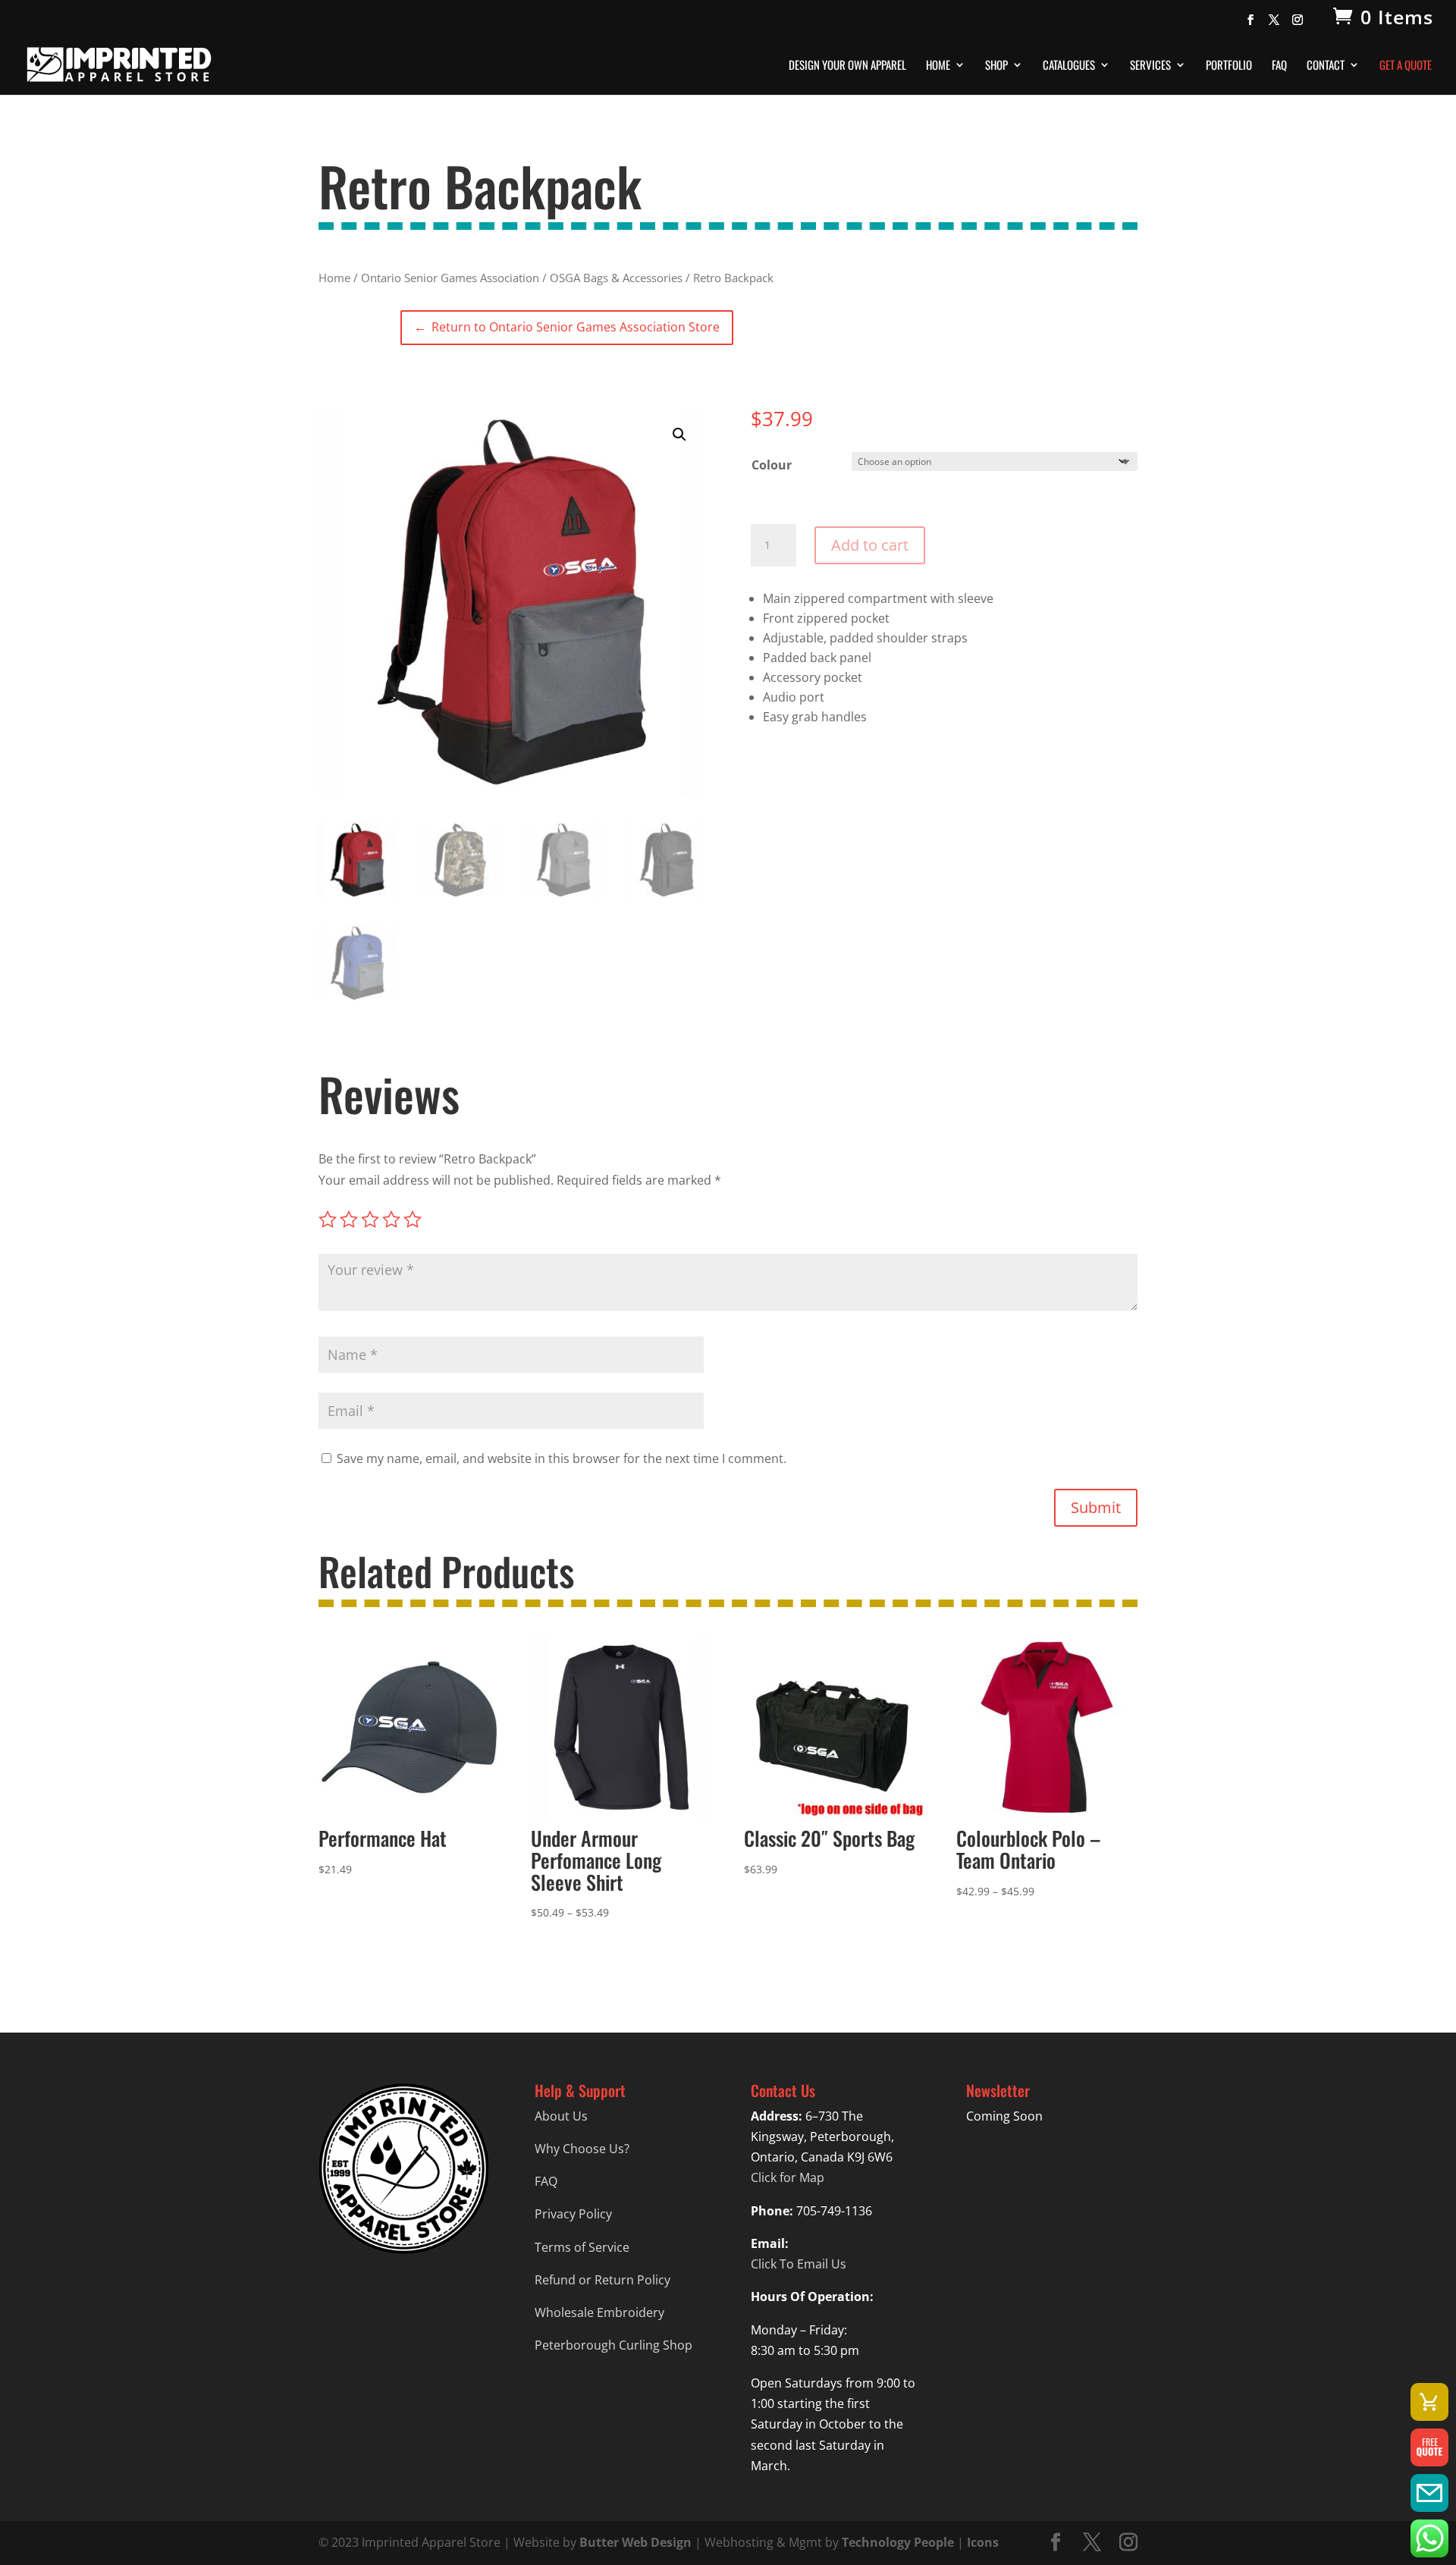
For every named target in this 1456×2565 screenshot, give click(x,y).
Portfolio (1229, 66)
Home (938, 66)
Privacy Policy (573, 2214)
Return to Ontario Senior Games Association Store (567, 327)
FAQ (1279, 66)
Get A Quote (1406, 66)
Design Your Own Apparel (847, 66)
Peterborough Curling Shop (613, 2345)
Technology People (898, 2542)
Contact (1326, 66)
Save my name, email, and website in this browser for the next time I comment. (562, 1458)
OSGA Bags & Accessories (616, 278)
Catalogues (1069, 66)
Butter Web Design (635, 2542)
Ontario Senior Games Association (450, 278)
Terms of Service (582, 2247)
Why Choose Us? (582, 2149)
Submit (1096, 1507)
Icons (983, 2542)
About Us (561, 2116)
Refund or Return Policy (602, 2280)
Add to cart (870, 545)
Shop (996, 66)
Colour (772, 465)
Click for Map (788, 2177)
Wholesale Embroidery (599, 2312)
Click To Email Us (799, 2264)
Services (1150, 66)
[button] (679, 435)
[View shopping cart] (1429, 2402)
